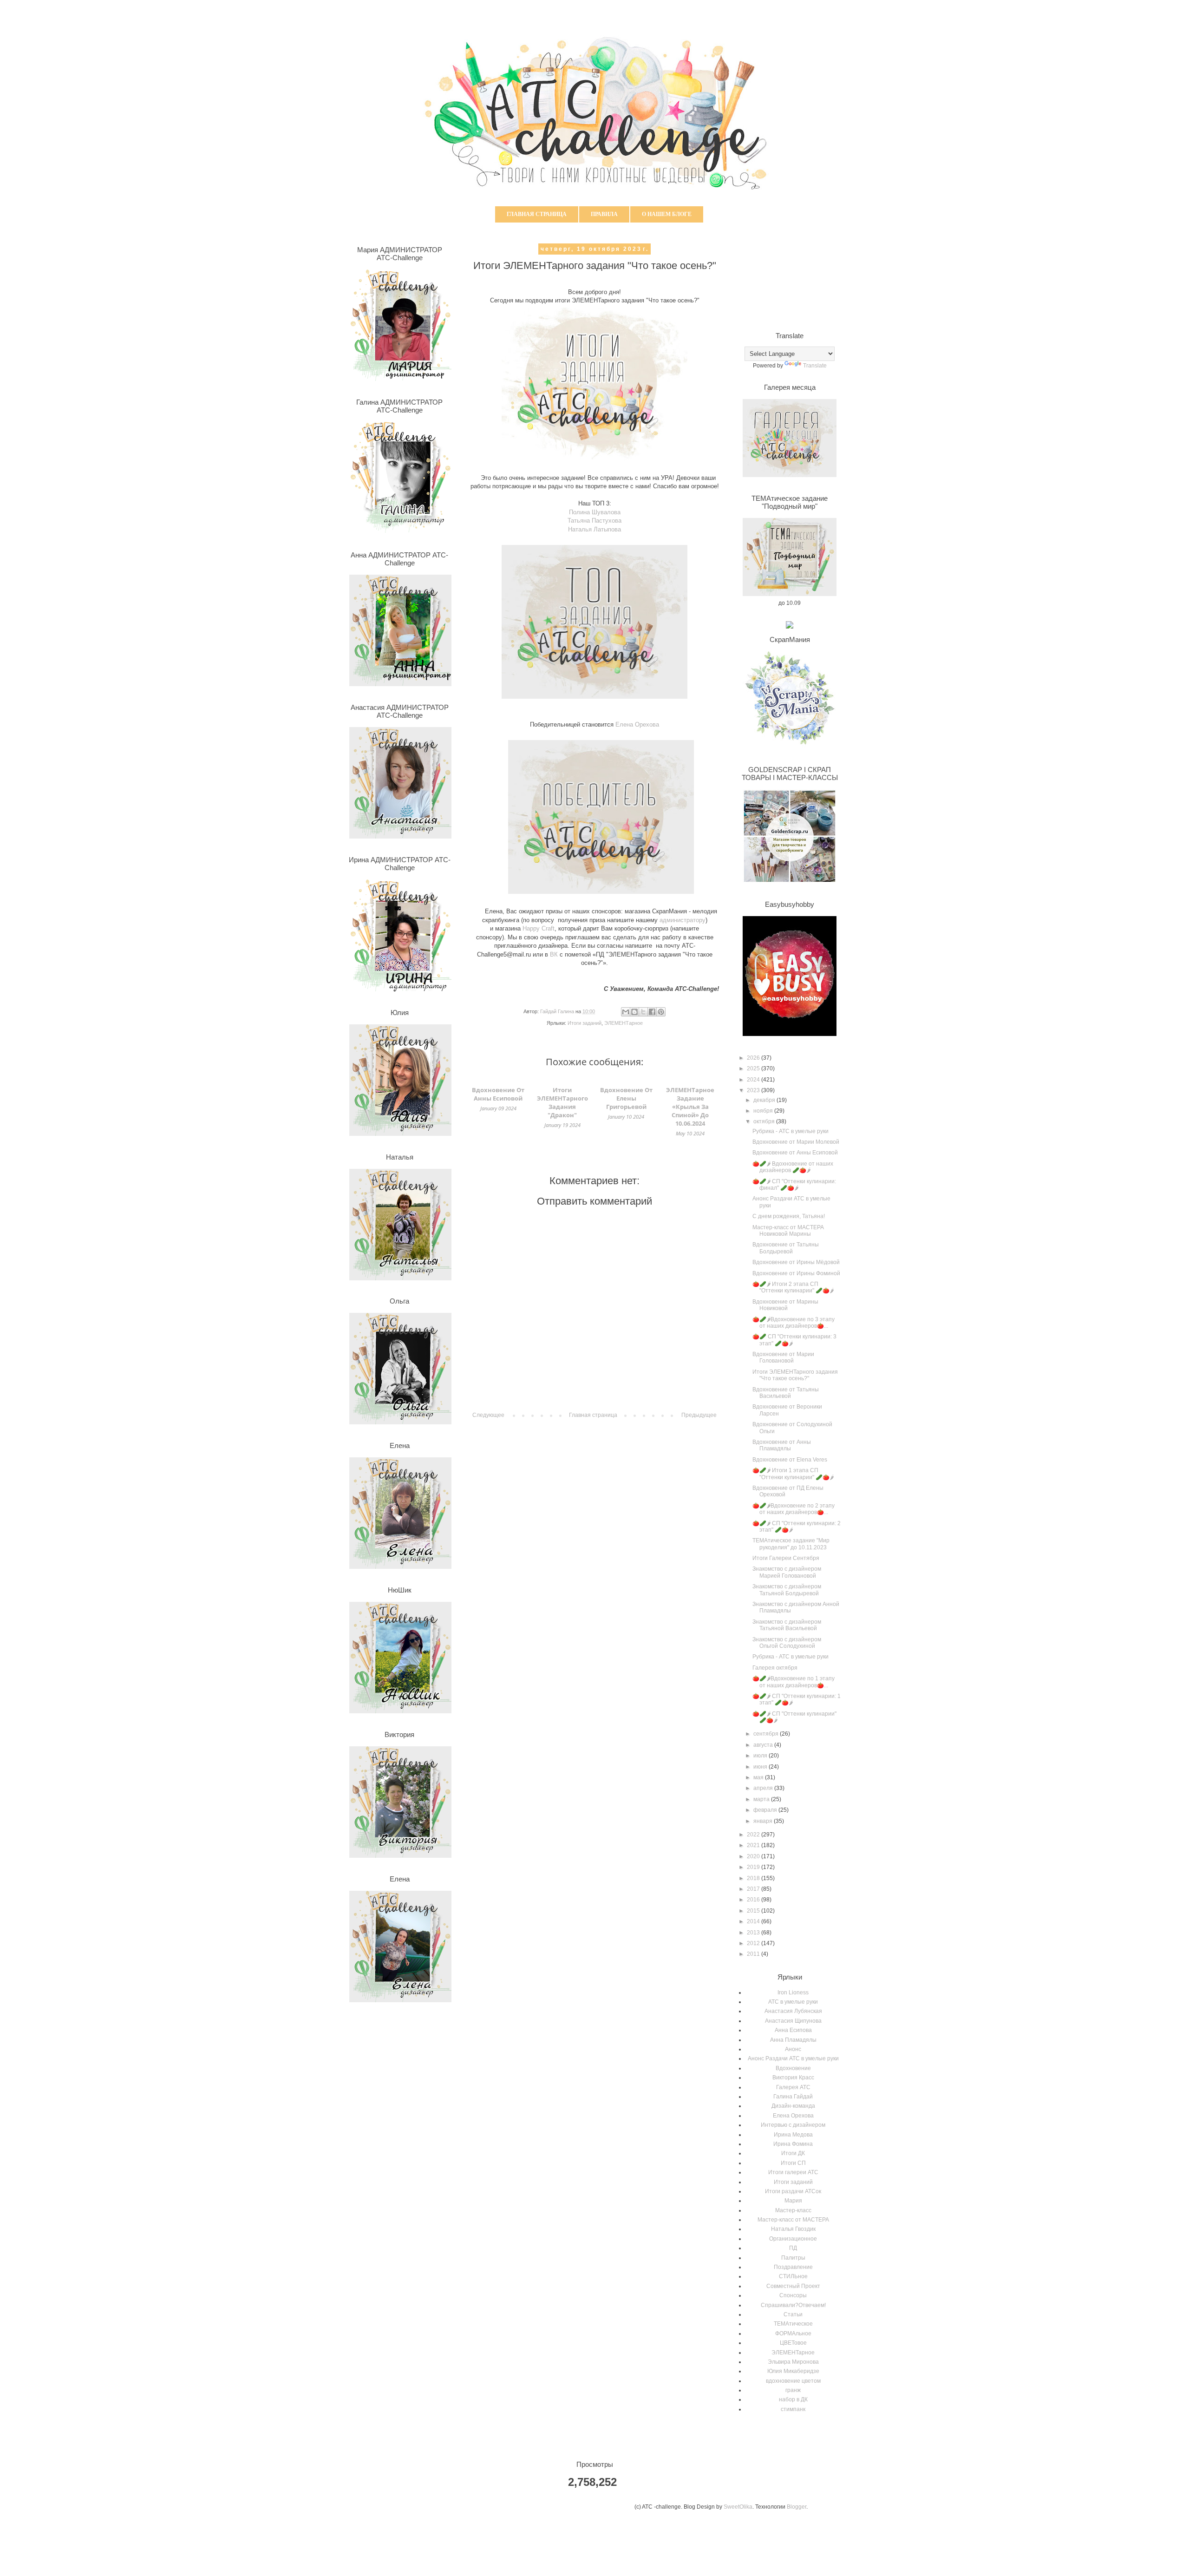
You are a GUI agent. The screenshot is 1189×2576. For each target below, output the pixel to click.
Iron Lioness (793, 1993)
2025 (754, 1068)
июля (761, 1756)
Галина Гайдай (793, 2097)
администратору (683, 920)
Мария (793, 2201)
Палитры (793, 2258)
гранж (793, 2390)
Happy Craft (539, 928)
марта (762, 1799)
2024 (754, 1080)
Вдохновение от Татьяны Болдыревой (786, 1248)
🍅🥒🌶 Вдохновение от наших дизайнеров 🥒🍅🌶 (793, 1167)
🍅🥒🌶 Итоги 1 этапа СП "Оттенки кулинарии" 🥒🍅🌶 (793, 1474)
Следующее (488, 1415)
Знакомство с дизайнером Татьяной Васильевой (787, 1625)
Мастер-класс (793, 2210)
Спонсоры (793, 2295)
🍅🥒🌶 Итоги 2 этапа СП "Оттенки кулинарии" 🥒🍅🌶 (793, 1287)
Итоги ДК (793, 2153)
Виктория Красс (793, 2078)
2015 (754, 1911)
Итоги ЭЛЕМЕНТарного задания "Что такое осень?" (795, 1375)
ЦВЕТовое (793, 2343)
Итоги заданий (585, 1023)
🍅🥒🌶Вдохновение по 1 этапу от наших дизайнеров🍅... (794, 1682)
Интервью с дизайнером (793, 2125)
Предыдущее (699, 1415)
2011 (754, 1954)
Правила (604, 214)
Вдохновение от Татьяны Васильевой (786, 1393)
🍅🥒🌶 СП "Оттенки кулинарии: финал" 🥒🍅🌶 (794, 1185)
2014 (754, 1921)
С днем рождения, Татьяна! (789, 1216)
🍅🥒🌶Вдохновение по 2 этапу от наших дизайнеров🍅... (794, 1509)
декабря (765, 1100)
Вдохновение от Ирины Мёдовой (796, 1262)
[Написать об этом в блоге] (634, 1012)
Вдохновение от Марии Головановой (783, 1357)
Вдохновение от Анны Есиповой (795, 1153)
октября (765, 1121)
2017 (754, 1889)
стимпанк (793, 2409)
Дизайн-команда (793, 2106)
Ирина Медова (793, 2135)
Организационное (793, 2239)
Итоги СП (793, 2163)
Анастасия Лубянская (793, 2011)
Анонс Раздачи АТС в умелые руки (793, 2058)
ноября (764, 1111)
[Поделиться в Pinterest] (661, 1012)
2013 (754, 1933)
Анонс (793, 2049)
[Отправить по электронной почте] (626, 1012)
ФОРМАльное (793, 2333)
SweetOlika (738, 2507)
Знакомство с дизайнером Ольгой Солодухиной (787, 1643)
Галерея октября (775, 1668)
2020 (754, 1856)
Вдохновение (793, 2068)
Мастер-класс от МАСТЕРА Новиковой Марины (788, 1231)
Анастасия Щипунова (793, 2021)
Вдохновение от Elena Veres (790, 1460)
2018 (754, 1878)
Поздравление (793, 2267)
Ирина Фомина (793, 2144)
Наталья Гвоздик (793, 2229)
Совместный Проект (793, 2286)
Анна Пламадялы (793, 2040)
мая (759, 1777)
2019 (754, 1867)
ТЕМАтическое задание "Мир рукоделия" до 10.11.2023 (791, 1544)
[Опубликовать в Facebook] (652, 1012)
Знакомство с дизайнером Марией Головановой (787, 1572)
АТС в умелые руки (793, 2002)
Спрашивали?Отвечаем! (793, 2305)
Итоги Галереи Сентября (786, 1558)
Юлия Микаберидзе (793, 2371)
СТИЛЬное (793, 2276)
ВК (554, 954)
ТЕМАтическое (793, 2324)
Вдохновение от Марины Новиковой (785, 1305)
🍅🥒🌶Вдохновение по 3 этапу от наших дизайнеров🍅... (794, 1323)
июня (761, 1767)
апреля (764, 1788)
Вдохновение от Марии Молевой (796, 1142)
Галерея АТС (793, 2087)
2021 (754, 1845)
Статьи (793, 2314)
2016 (754, 1900)
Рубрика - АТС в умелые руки (790, 1131)
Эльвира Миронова (793, 2362)
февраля (766, 1810)
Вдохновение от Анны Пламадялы (782, 1445)
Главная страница (537, 214)
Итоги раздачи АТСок (793, 2191)
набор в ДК (793, 2399)
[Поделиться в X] (643, 1012)
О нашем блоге (667, 214)
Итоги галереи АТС (793, 2172)
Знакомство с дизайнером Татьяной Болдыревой (787, 1590)
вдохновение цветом (793, 2381)
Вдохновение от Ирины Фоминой (796, 1273)
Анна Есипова (793, 2030)
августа (764, 1745)
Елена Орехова (793, 2116)
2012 (754, 1943)
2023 (754, 1090)
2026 (754, 1058)
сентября (767, 1734)
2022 (754, 1835)
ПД (793, 2248)
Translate (815, 366)
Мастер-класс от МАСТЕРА (793, 2220)
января (764, 1821)
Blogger (797, 2507)
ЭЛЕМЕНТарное (624, 1023)
